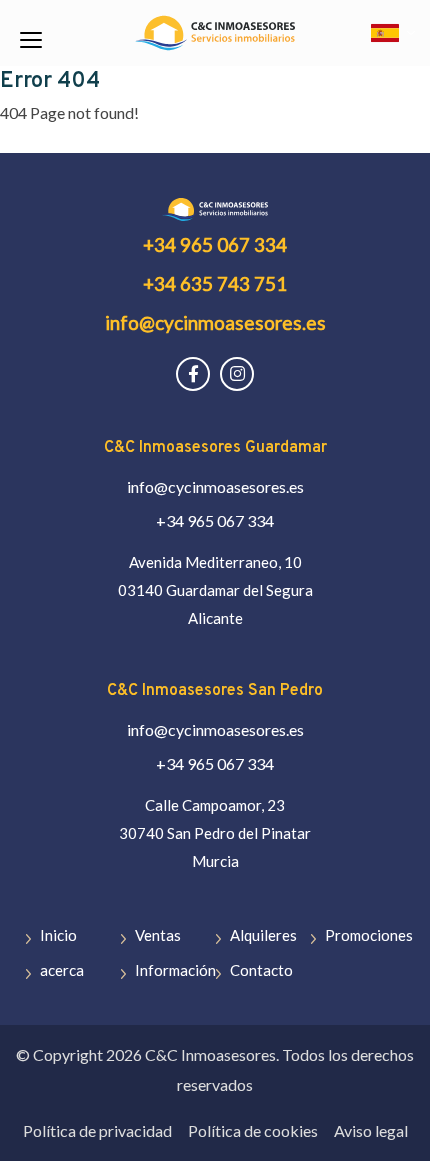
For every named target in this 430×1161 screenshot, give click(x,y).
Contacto (261, 970)
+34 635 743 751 (215, 283)
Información (175, 970)
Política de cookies (253, 1130)
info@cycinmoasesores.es (215, 322)
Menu (29, 39)
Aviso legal (371, 1130)
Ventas (158, 935)
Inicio (58, 935)
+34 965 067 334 (215, 244)
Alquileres (263, 935)
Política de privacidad (97, 1130)
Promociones (369, 935)
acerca (62, 970)
